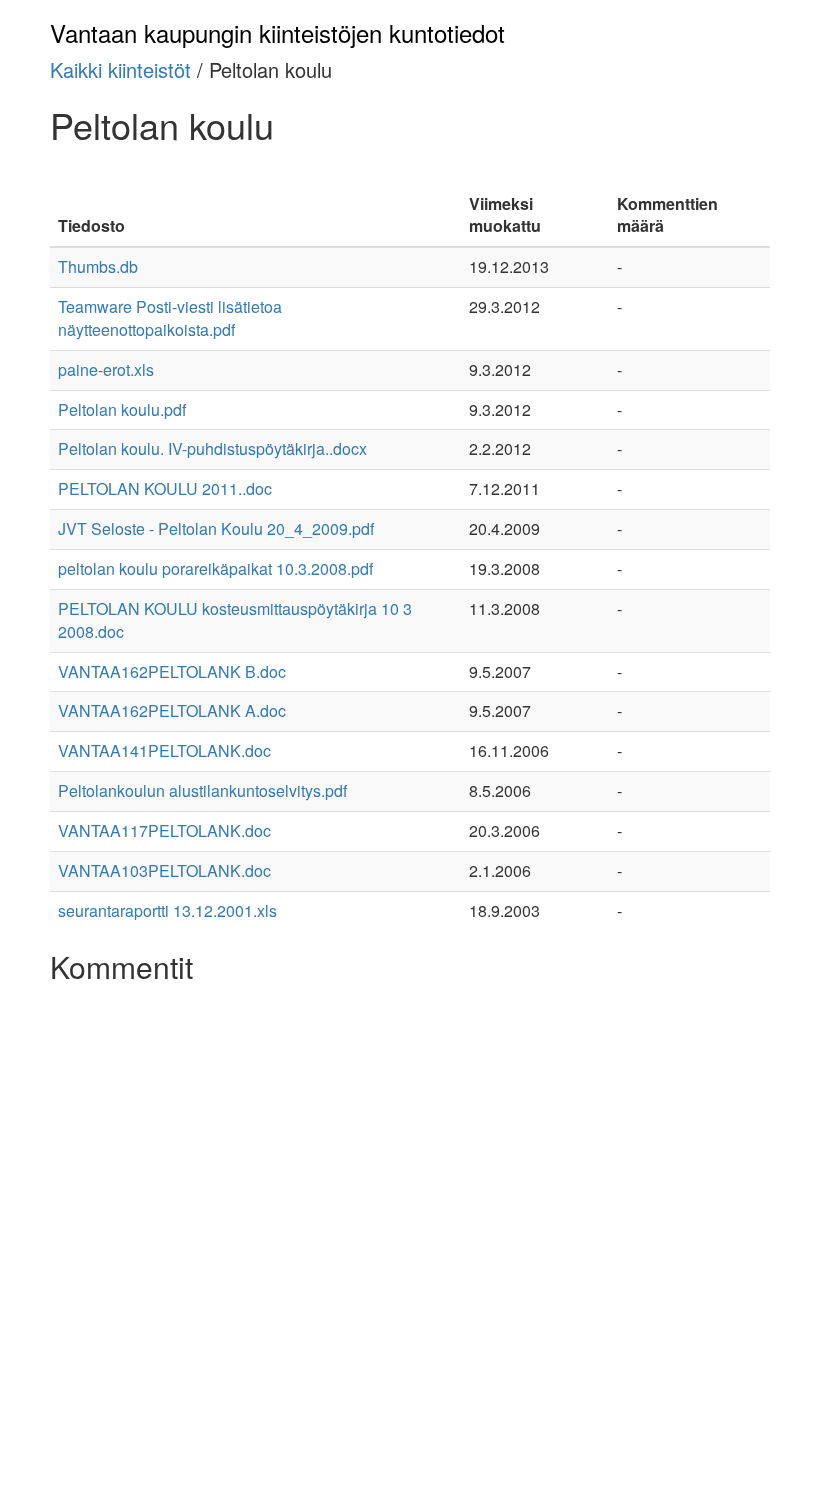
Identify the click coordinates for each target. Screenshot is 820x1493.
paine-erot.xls (106, 369)
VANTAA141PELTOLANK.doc (164, 750)
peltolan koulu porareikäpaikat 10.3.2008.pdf (215, 568)
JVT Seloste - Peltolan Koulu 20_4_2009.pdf (216, 528)
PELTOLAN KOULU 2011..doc (165, 488)
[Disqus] (410, 1243)
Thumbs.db (98, 266)
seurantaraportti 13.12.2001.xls (167, 910)
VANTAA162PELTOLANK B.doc (172, 671)
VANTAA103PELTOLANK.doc (164, 870)
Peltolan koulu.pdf (122, 409)
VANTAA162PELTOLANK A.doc (172, 710)
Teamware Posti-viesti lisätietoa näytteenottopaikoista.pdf (170, 318)
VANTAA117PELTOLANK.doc (164, 830)
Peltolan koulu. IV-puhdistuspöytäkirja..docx (212, 448)
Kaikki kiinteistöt (120, 69)
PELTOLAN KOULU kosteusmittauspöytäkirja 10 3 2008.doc (235, 620)
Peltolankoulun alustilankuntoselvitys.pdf (202, 790)
